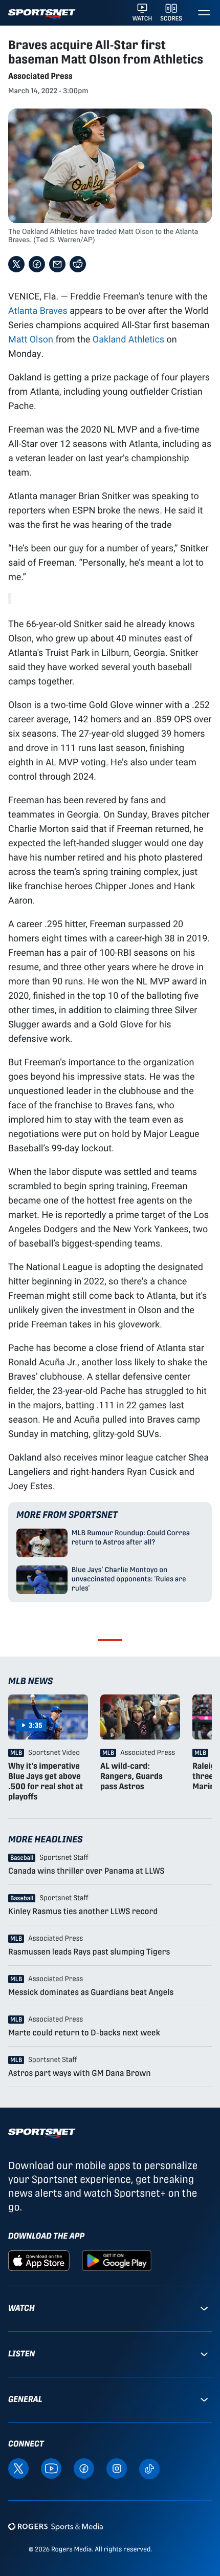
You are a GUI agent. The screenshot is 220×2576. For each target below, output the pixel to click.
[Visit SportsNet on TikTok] (149, 2468)
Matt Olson (31, 339)
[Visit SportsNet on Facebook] (84, 2468)
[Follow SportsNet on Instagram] (117, 2468)
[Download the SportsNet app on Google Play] (117, 2260)
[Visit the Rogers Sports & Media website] (56, 2527)
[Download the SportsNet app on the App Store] (39, 2260)
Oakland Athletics (128, 339)
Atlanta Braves (38, 310)
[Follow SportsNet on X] (18, 2468)
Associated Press (40, 76)
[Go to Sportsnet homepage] (42, 14)
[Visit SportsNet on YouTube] (51, 2468)
